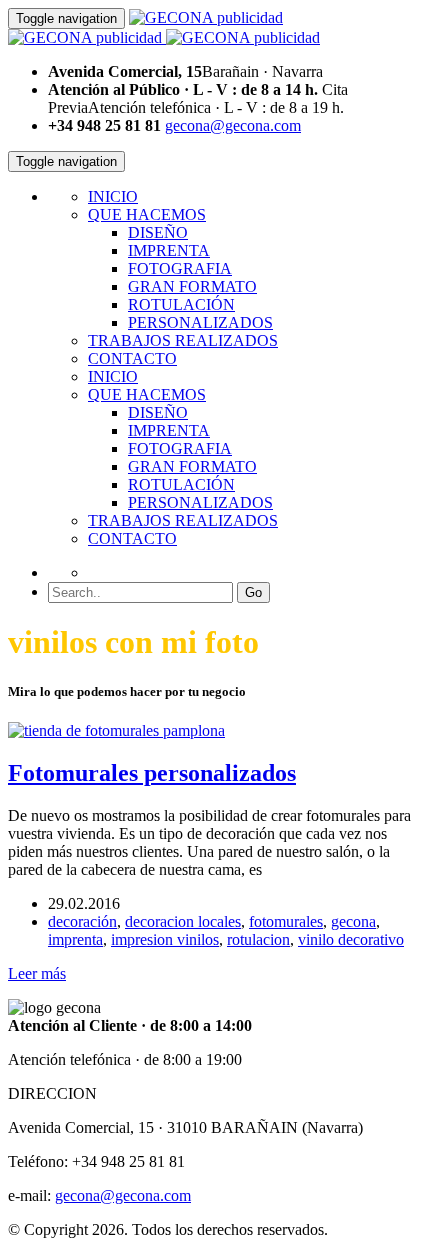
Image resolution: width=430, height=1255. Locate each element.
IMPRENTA (169, 250)
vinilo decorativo (351, 939)
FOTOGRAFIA (180, 268)
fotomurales (286, 921)
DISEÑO (158, 232)
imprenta (75, 939)
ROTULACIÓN (181, 304)
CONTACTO (132, 358)
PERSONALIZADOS (200, 322)
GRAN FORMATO (192, 286)
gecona (353, 921)
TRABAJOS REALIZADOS (183, 340)
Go (253, 592)
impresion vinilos (165, 939)
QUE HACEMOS (147, 214)
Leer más (37, 973)
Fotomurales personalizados (152, 773)
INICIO (113, 196)
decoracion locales (183, 921)
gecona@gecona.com (233, 125)
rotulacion (258, 939)
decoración (82, 921)
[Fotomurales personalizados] (116, 730)
